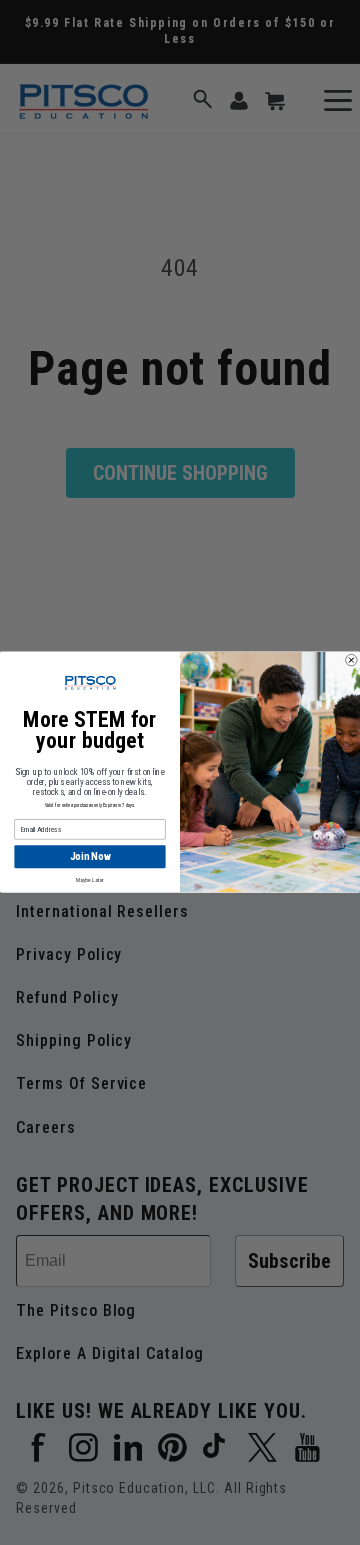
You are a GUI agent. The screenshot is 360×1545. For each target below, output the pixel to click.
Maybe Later (90, 880)
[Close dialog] (352, 661)
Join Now (90, 857)
